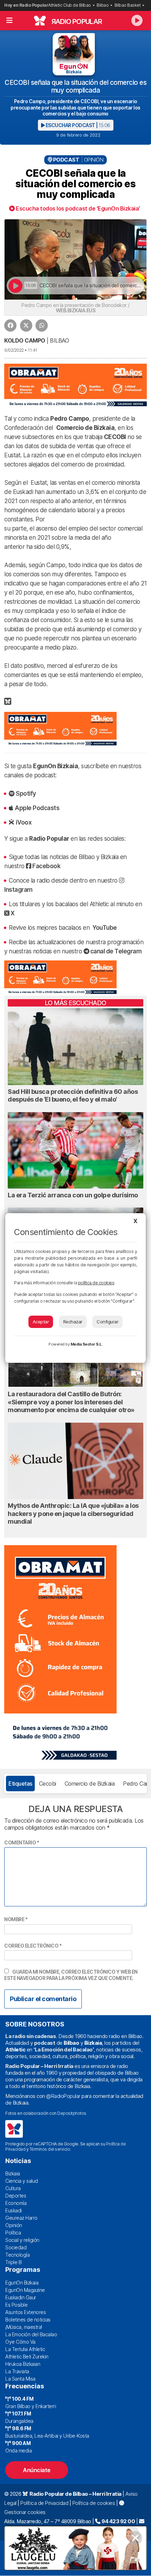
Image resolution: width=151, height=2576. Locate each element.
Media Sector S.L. (87, 1344)
